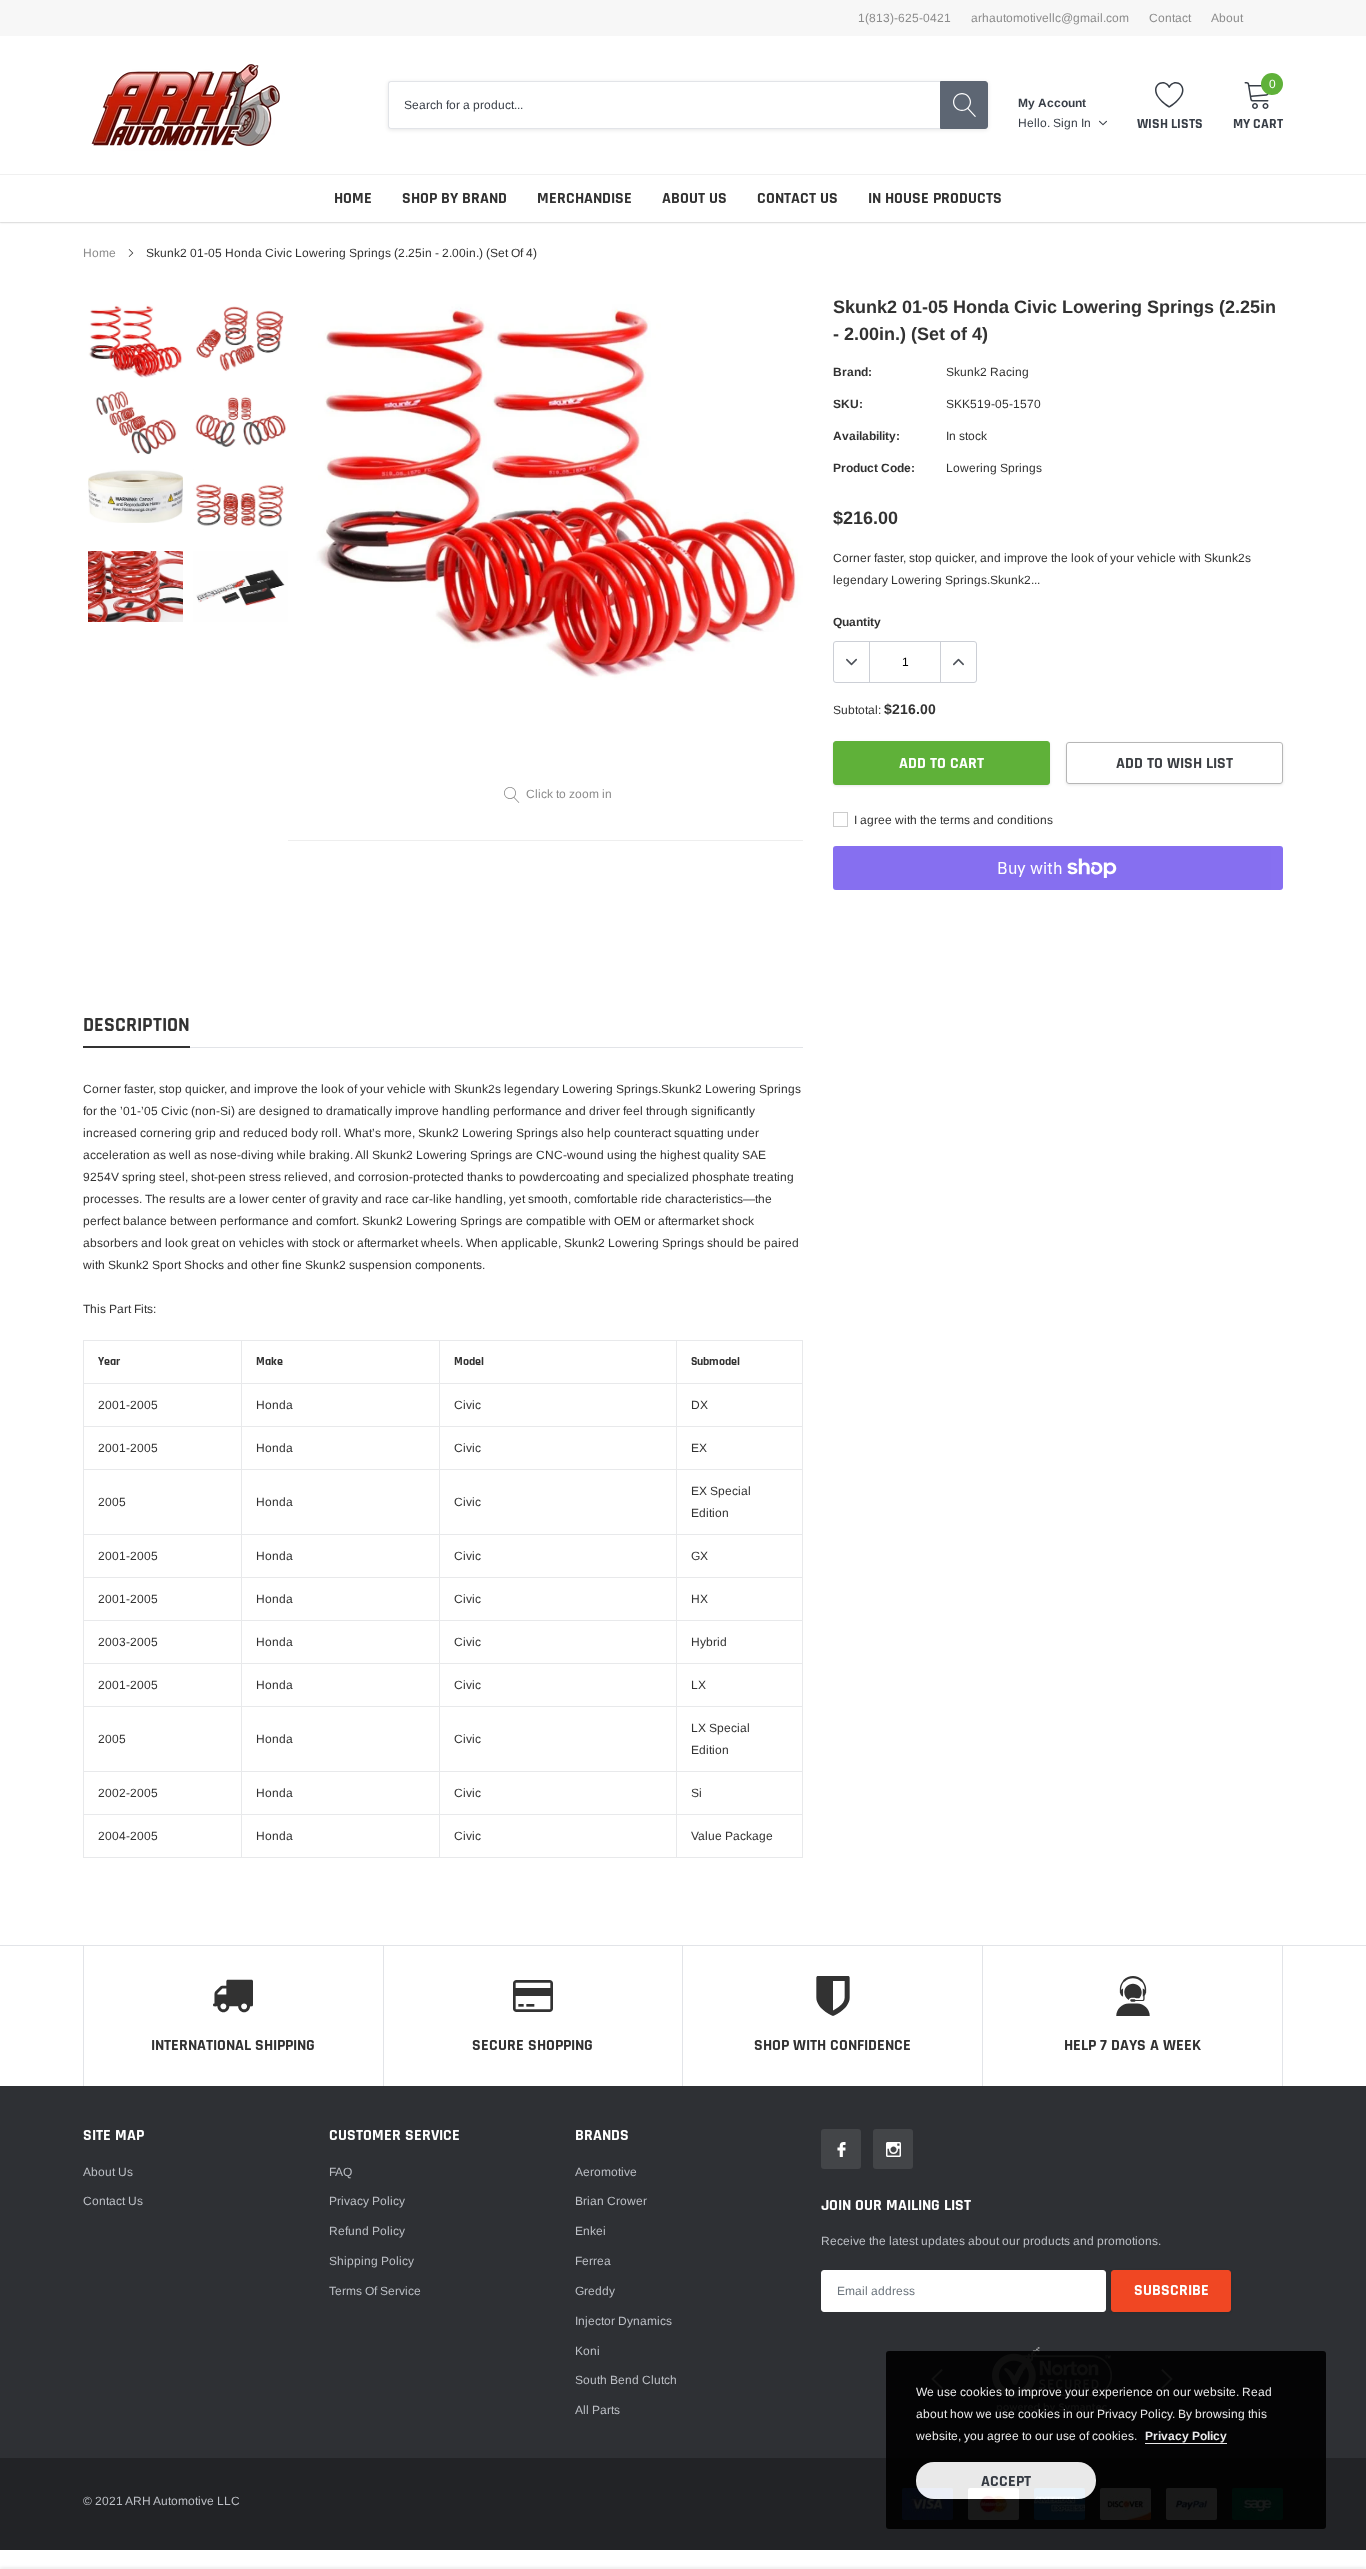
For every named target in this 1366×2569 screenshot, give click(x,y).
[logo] (185, 105)
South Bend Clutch (626, 2380)
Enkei (590, 2231)
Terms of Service (375, 2291)
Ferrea (593, 2261)
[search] (964, 105)
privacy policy (1186, 2436)
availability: (866, 436)
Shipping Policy (371, 2261)
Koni (587, 2351)
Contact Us (797, 198)
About (1227, 18)
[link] (135, 341)
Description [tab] (136, 1025)
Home (353, 198)
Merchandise (584, 198)
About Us (694, 198)
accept (1006, 2481)
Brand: (852, 372)
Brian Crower (611, 2201)
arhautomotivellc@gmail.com (1050, 18)
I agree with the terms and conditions (952, 820)
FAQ (340, 2172)
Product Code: (874, 468)
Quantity (857, 622)
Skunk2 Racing (987, 372)
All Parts (597, 2410)
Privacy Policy (367, 2201)
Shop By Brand (454, 198)
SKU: (848, 404)
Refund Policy (367, 2231)
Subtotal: (857, 710)
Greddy (595, 2291)
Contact (1170, 18)
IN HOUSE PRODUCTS (935, 198)
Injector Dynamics (623, 2321)
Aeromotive (606, 2172)
